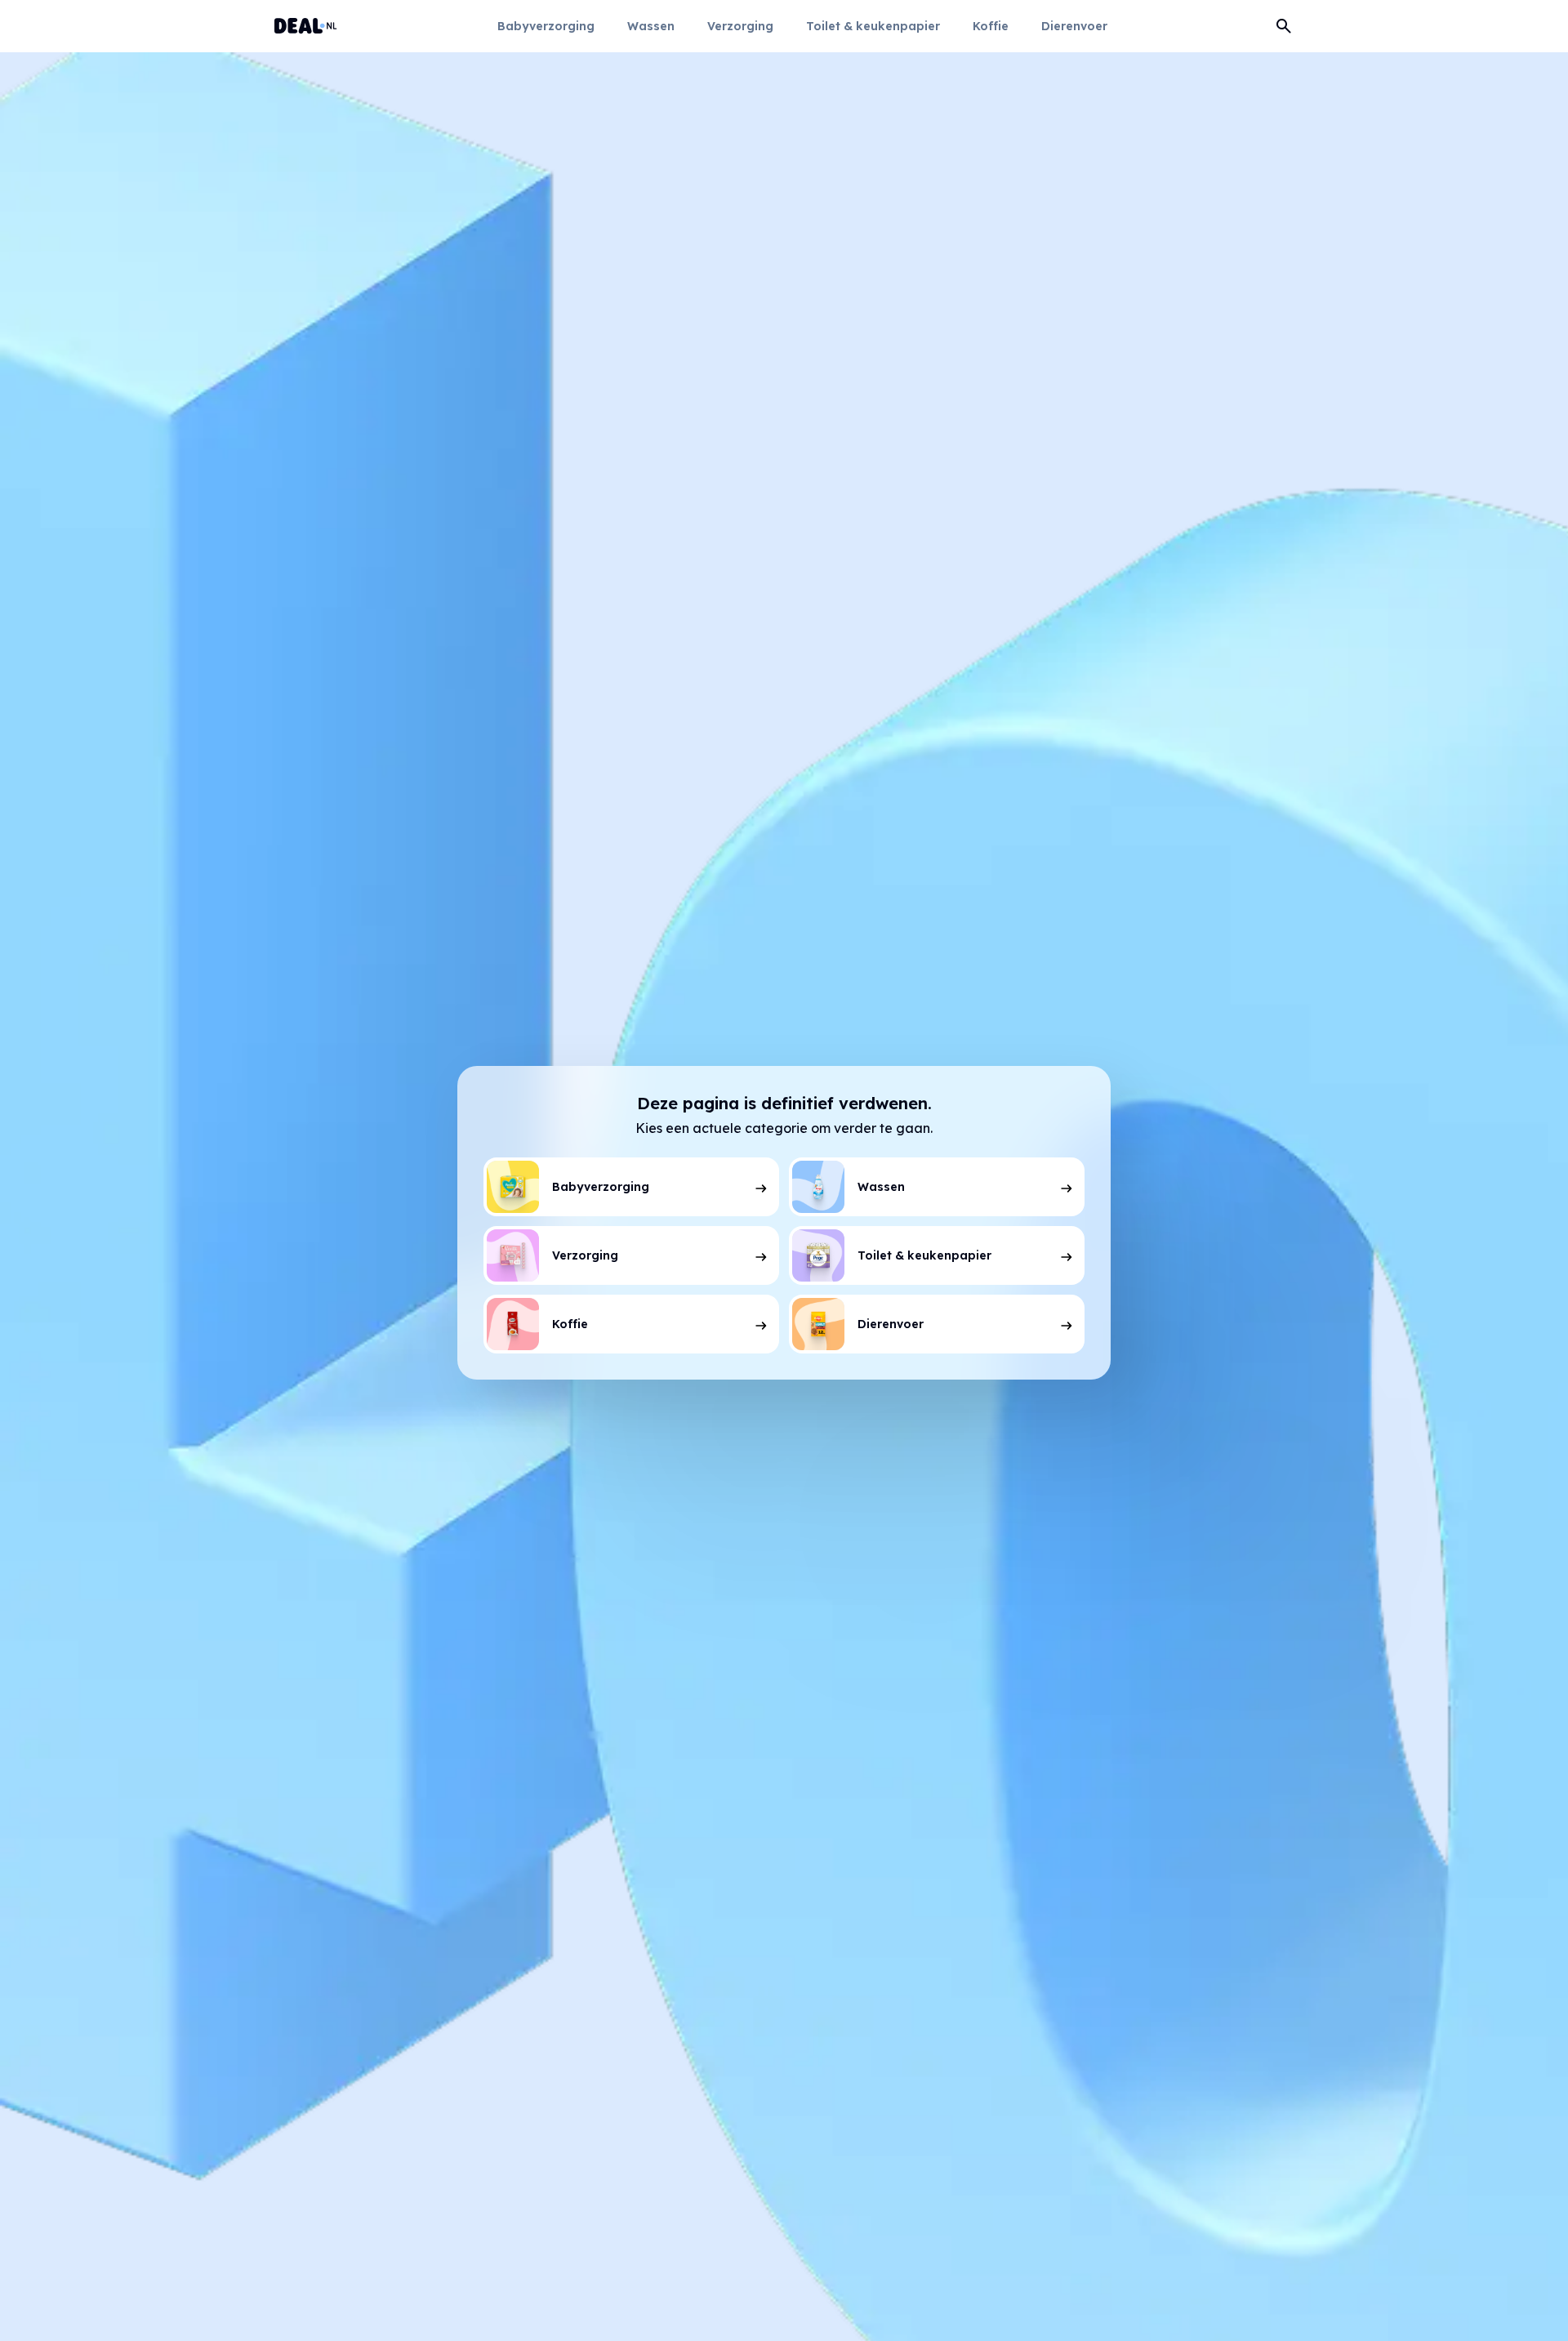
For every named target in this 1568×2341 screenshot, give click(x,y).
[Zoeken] (1284, 26)
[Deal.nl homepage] (306, 26)
